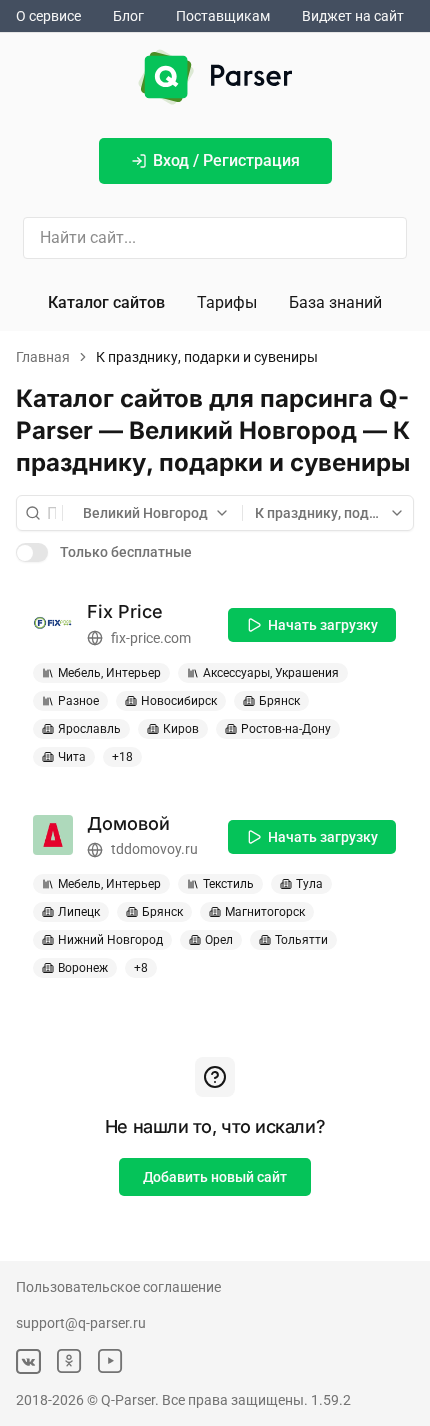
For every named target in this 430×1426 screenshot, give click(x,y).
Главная (43, 357)
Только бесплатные (126, 552)
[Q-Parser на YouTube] (110, 1361)
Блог (128, 16)
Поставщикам (223, 16)
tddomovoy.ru (154, 849)
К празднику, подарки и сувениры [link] (207, 357)
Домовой (128, 823)
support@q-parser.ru (81, 1323)
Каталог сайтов (106, 302)
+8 (141, 968)
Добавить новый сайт (215, 1177)
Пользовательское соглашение (118, 1287)
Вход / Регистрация (226, 160)
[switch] (32, 552)
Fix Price (125, 611)
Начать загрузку (323, 625)
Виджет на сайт (353, 16)
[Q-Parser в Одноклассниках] (69, 1361)
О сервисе (48, 16)
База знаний (335, 302)
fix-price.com (151, 638)
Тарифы (227, 302)
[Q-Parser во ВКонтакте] (28, 1361)
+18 (122, 757)
